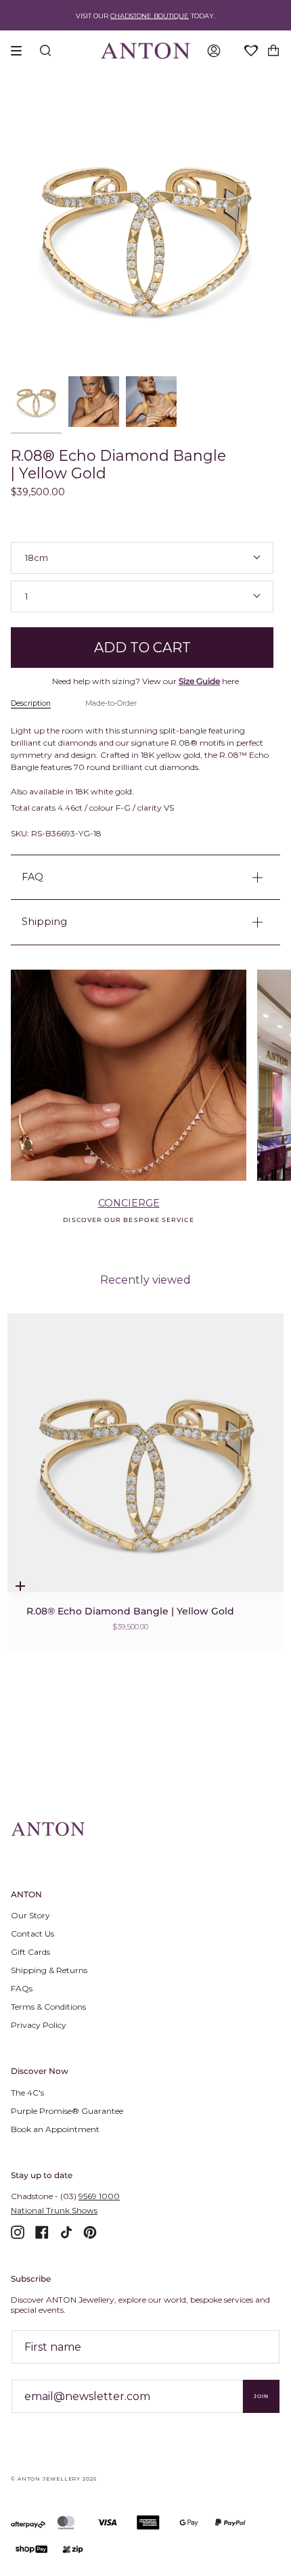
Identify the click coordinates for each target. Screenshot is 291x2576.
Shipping (44, 922)
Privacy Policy (39, 2025)
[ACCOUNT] (214, 51)
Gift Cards (30, 1952)
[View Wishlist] (252, 51)
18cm (37, 558)
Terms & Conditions (48, 2007)
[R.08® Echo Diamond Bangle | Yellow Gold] (145, 1468)
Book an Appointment (55, 2129)
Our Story (30, 1915)
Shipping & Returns (49, 1970)
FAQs (22, 1988)
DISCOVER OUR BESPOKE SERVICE (128, 1220)
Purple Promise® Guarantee (67, 2111)
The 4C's (27, 2093)
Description (31, 703)
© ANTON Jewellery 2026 (54, 2479)
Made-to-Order (111, 703)
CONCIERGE (129, 1203)
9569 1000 (99, 2196)
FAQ (32, 877)
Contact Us (32, 1934)
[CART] (273, 51)
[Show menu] (21, 51)
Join (261, 2396)
